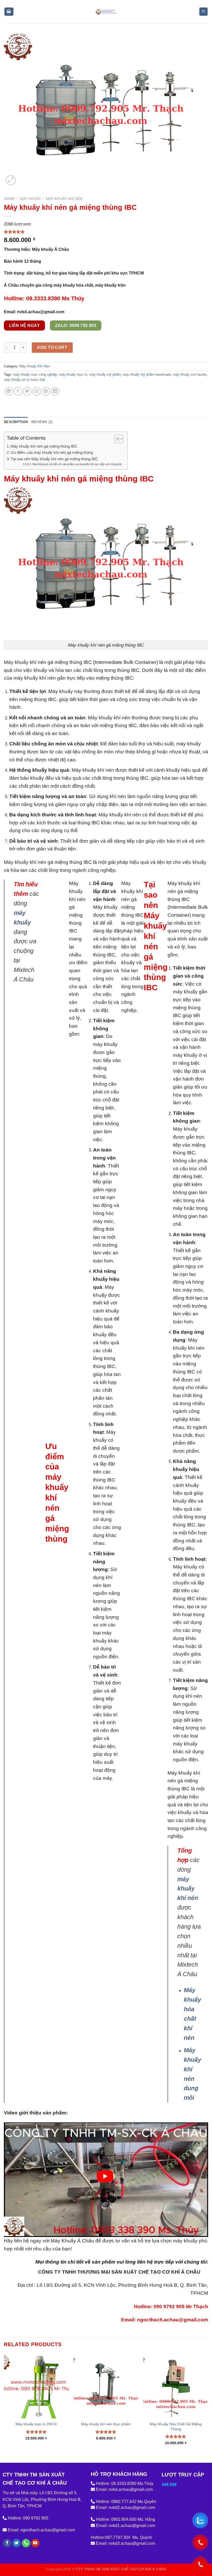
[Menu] (204, 12)
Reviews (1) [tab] (42, 422)
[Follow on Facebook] (7, 2543)
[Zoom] (11, 180)
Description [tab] (16, 422)
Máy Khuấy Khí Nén (64, 199)
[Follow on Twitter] (17, 2543)
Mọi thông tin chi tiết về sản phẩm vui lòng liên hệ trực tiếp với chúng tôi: (77, 464)
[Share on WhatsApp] (9, 391)
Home (9, 199)
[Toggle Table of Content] (116, 439)
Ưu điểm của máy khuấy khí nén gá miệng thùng (52, 452)
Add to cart (52, 347)
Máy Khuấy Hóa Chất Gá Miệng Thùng (176, 2426)
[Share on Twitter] (27, 391)
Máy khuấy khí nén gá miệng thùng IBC (44, 446)
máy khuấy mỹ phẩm (105, 375)
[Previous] (4, 2404)
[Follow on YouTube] (35, 2543)
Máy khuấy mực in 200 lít (36, 2424)
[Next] (208, 2404)
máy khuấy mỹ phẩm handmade (147, 375)
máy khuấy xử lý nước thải (24, 380)
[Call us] (26, 2543)
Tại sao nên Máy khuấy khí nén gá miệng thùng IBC (54, 459)
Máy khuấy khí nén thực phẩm (106, 2424)
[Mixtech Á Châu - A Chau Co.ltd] (106, 11)
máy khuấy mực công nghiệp (35, 375)
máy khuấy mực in (73, 375)
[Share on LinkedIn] (55, 391)
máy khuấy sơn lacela (190, 375)
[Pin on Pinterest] (46, 391)
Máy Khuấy (30, 199)
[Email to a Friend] (37, 391)
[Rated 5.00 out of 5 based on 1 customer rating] (106, 232)
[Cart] (9, 12)
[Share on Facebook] (18, 391)
